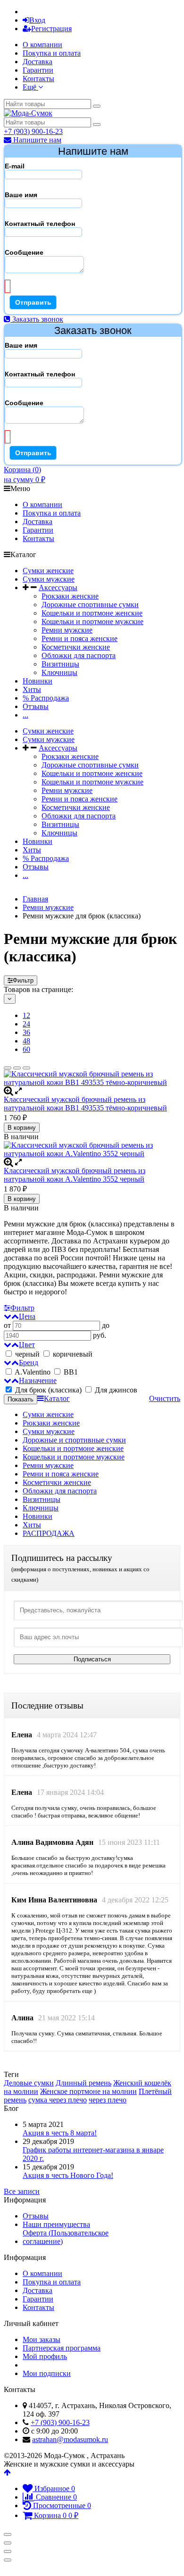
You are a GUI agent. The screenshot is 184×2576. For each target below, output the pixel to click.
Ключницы (59, 672)
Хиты (32, 689)
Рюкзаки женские (70, 596)
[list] (17, 1068)
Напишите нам (36, 140)
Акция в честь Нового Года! (68, 2175)
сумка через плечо (58, 2100)
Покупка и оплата (52, 53)
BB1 (70, 1372)
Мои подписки (47, 2373)
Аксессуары (58, 588)
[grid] (8, 1068)
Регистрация (51, 29)
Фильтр (23, 980)
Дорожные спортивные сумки (90, 604)
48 (26, 1041)
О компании (42, 45)
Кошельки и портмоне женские (92, 613)
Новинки (38, 681)
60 (26, 1049)
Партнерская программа (62, 2348)
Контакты (38, 79)
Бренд (29, 1363)
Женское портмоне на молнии (88, 2091)
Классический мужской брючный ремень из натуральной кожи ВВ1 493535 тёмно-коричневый (85, 1104)
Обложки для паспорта (79, 655)
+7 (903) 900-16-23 (33, 131)
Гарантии (38, 70)
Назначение (38, 1380)
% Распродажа (46, 698)
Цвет (27, 1345)
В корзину (22, 1128)
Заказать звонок (37, 319)
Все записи (22, 2191)
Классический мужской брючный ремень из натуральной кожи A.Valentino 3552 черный (75, 1175)
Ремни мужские (67, 630)
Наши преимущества (56, 2224)
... (25, 715)
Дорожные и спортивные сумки (74, 1440)
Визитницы (60, 664)
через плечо (108, 2100)
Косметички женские (76, 647)
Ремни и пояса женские (79, 638)
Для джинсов (115, 1390)
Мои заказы (42, 2339)
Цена (27, 1316)
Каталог (57, 1398)
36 (26, 1032)
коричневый (73, 1354)
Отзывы (36, 706)
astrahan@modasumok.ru (70, 2439)
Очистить (165, 1398)
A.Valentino (33, 1372)
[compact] (26, 1068)
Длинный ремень (84, 2083)
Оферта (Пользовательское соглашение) (66, 2237)
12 (26, 1015)
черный (27, 1354)
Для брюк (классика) (48, 1390)
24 (26, 1024)
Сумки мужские (49, 579)
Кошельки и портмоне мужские (92, 621)
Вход (37, 20)
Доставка (38, 62)
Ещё (30, 87)
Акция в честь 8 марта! (60, 2133)
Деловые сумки (29, 2083)
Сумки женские (48, 571)
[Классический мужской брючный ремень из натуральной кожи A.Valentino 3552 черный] (92, 1150)
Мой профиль (45, 2356)
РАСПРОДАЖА (49, 1533)
